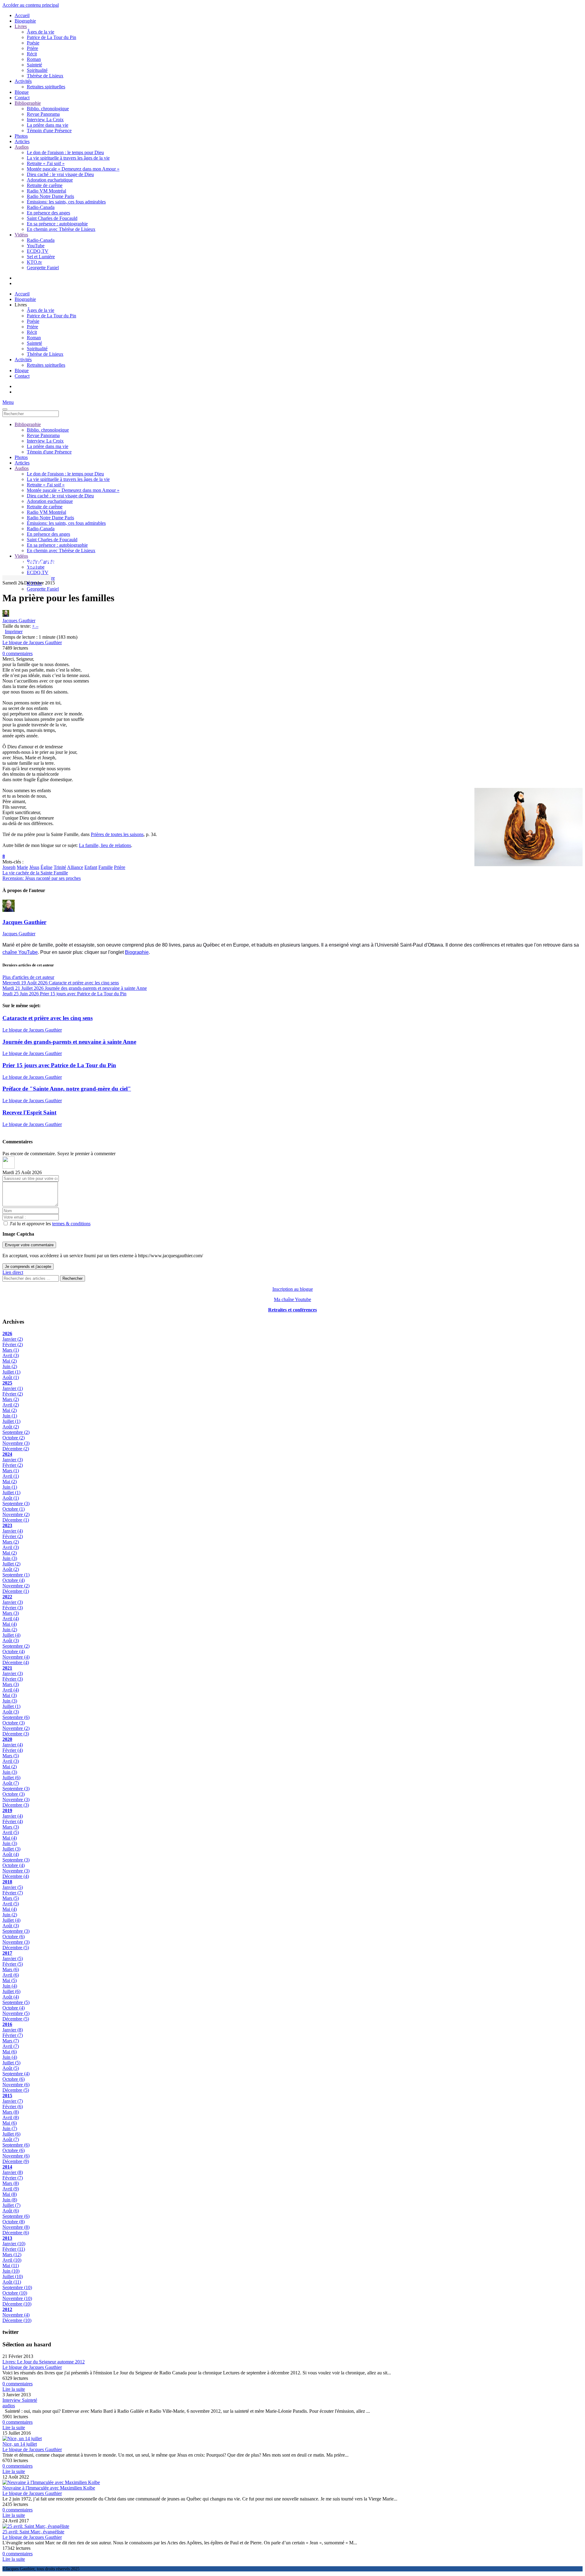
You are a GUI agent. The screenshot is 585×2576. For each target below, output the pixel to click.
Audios (22, 147)
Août (11, 1377)
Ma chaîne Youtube (292, 1299)
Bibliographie (28, 103)
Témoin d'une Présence (49, 131)
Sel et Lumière (41, 257)
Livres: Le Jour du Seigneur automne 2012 (44, 2362)
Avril (11, 1355)
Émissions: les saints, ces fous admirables (66, 202)
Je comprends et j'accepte (28, 1267)
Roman (34, 59)
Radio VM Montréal (46, 191)
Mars (11, 1350)
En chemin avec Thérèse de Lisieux (61, 229)
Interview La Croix (45, 120)
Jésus (34, 867)
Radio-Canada (41, 207)
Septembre (16, 1432)
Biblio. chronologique (48, 109)
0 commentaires (18, 653)
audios (9, 2406)
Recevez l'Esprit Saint (29, 1112)
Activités (23, 81)
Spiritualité (37, 70)
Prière (32, 48)
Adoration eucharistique (50, 180)
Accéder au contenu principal (31, 5)
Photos (21, 136)
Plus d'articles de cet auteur (28, 977)
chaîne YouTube (20, 952)
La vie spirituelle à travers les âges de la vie (68, 158)
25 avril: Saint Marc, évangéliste (33, 2532)
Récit (32, 54)
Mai (10, 1361)
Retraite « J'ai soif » (46, 163)
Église (46, 867)
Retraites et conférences (292, 1310)
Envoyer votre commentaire (29, 1245)
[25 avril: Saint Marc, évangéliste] (36, 2526)
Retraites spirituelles (46, 87)
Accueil (22, 15)
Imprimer (14, 632)
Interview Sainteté (20, 2400)
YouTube (36, 246)
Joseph (9, 867)
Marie (22, 867)
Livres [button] (21, 305)
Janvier (13, 1339)
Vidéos (21, 235)
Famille (106, 867)
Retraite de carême (45, 185)
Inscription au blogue (293, 1289)
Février (13, 1344)
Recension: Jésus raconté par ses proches (42, 878)
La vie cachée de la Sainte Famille (35, 873)
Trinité (60, 867)
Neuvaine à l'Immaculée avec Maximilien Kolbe (49, 2488)
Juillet (11, 1372)
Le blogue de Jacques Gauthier (32, 642)
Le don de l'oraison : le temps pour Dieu (65, 152)
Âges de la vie (41, 32)
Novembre (16, 1443)
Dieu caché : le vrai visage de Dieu (60, 174)
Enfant (91, 867)
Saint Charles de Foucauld (52, 218)
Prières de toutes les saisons (117, 834)
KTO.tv (34, 262)
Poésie (33, 43)
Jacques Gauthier (19, 621)
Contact (22, 98)
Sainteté (34, 65)
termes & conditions (71, 1224)
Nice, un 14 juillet (20, 2444)
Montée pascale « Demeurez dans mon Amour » (73, 169)
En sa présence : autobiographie (57, 224)
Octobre (14, 1438)
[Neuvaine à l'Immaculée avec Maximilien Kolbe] (51, 2482)
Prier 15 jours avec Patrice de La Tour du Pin (59, 1065)
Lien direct (13, 1272)
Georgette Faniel (43, 268)
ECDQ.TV (38, 251)
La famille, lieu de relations (105, 845)
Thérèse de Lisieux (45, 76)
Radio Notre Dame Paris (50, 196)
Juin (10, 1366)
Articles (22, 141)
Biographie (25, 21)
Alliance (75, 867)
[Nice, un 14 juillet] (22, 2438)
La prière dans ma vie (48, 125)
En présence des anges (48, 213)
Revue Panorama (43, 114)
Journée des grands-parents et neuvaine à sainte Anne (69, 1042)
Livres (21, 26)
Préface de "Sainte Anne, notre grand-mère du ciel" (67, 1089)
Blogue (22, 92)
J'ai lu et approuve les (50, 1224)
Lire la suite (14, 2389)
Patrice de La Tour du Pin (51, 37)
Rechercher (73, 1278)
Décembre (16, 1449)
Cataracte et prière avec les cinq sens (48, 1018)
